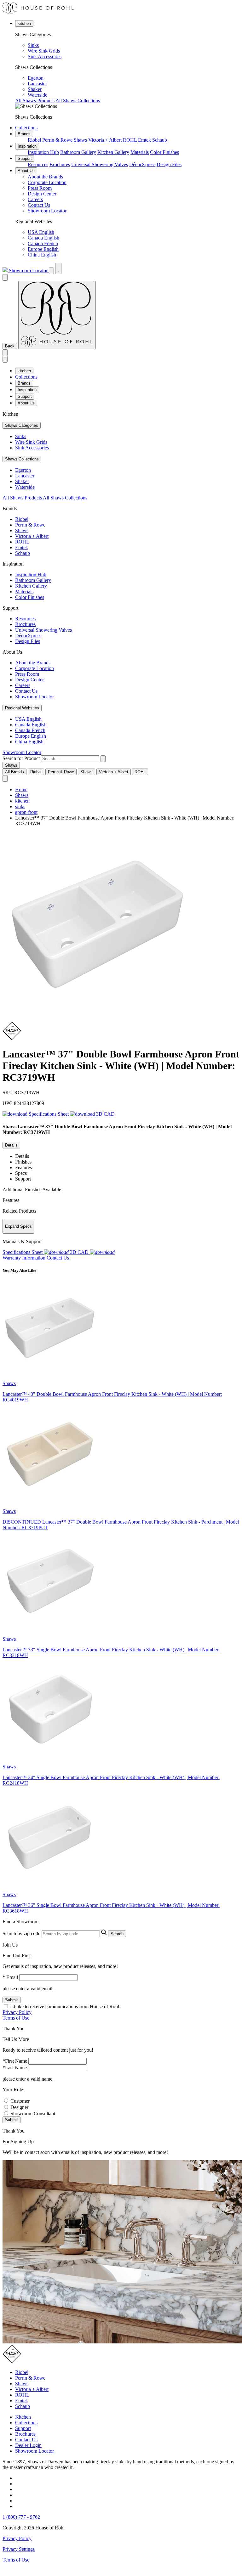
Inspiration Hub (43, 152)
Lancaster (37, 84)
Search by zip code (21, 1933)
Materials (140, 152)
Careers (35, 199)
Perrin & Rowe (57, 140)
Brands (24, 134)
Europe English (43, 249)
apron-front (26, 812)
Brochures (60, 164)
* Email (10, 1977)
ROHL (130, 140)
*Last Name (15, 2068)
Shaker (35, 89)
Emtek (144, 140)
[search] (70, 759)
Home (21, 789)
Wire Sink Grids (44, 51)
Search (117, 1934)
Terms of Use (16, 2018)
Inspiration (27, 146)
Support (25, 158)
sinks (20, 806)
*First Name (15, 2061)
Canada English (43, 238)
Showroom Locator (47, 211)
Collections (26, 128)
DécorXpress (142, 164)
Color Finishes (164, 152)
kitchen (24, 23)
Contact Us (39, 205)
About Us (26, 171)
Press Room (40, 188)
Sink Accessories (45, 56)
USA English (41, 232)
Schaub (160, 140)
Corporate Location (47, 182)
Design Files (169, 164)
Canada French (43, 243)
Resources (38, 164)
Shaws (80, 140)
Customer (20, 2101)
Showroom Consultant (33, 2114)
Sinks (33, 45)
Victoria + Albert (105, 140)
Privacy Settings (19, 2549)
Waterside (37, 95)
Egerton (36, 78)
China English (42, 255)
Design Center (42, 194)
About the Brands (45, 177)
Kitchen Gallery (113, 152)
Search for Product (21, 758)
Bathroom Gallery (78, 152)
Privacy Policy (17, 2012)
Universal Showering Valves (100, 164)
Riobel (34, 140)
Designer (19, 2107)
